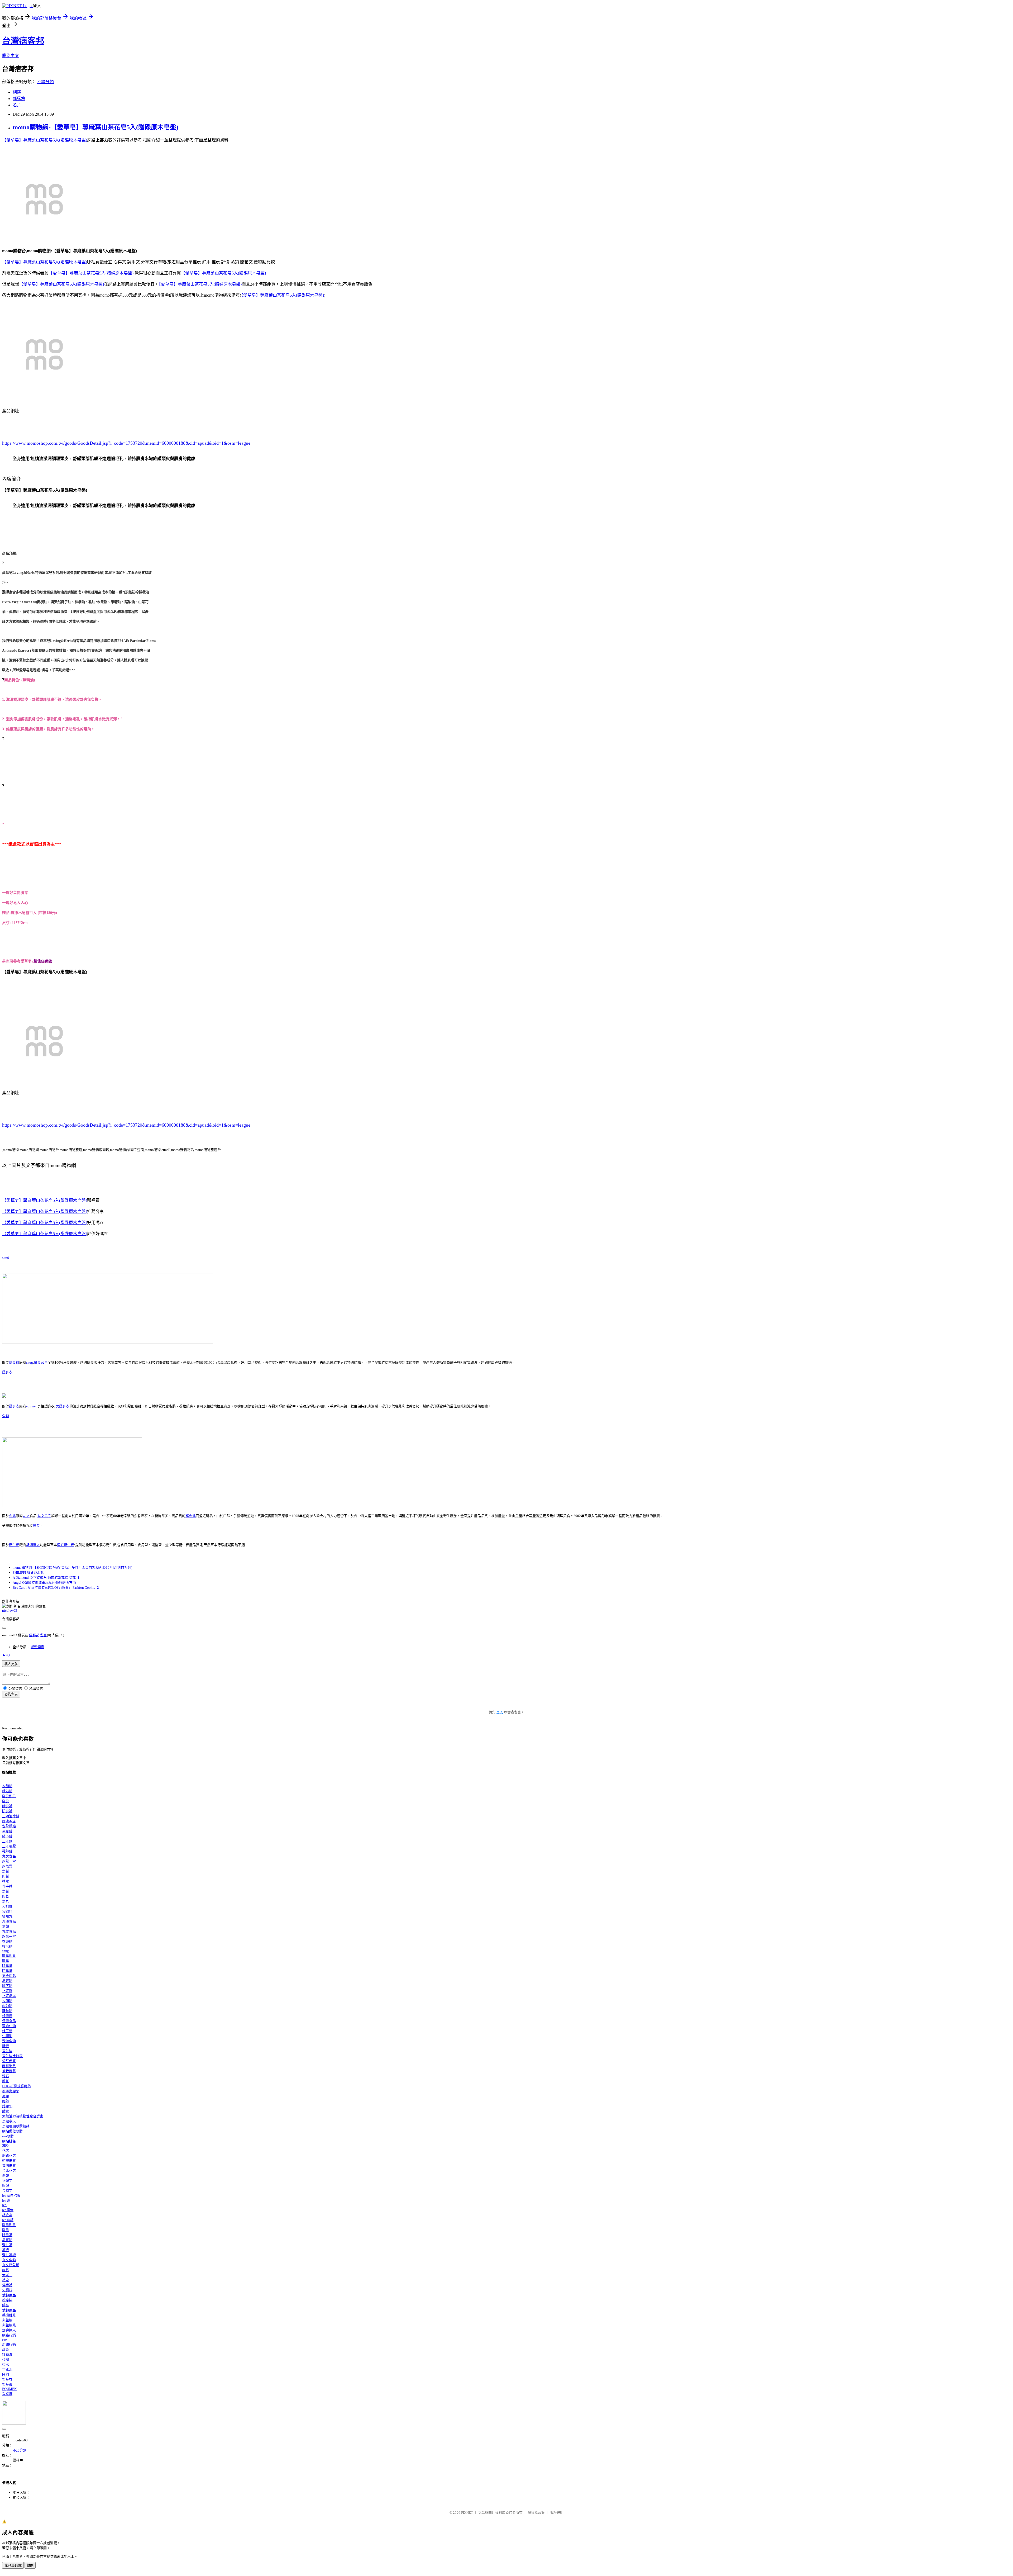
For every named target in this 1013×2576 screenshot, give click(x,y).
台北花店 (9, 2171)
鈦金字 (7, 2215)
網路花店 (9, 2155)
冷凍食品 (9, 1921)
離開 (30, 2566)
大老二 (7, 2275)
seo (4, 2339)
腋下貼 (7, 1836)
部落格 (19, 99)
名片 (17, 105)
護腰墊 (7, 2106)
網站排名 (9, 2141)
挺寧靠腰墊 (11, 2091)
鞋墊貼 (7, 1851)
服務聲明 (557, 2513)
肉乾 (6, 1896)
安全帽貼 (9, 1826)
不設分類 (45, 82)
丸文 (26, 1516)
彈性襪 (7, 2245)
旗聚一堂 (9, 1861)
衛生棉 (14, 1545)
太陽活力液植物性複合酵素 (23, 2116)
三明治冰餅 (11, 1816)
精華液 (7, 2354)
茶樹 (6, 2359)
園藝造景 (9, 2066)
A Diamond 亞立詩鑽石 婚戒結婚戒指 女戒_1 (46, 1578)
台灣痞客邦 (23, 41)
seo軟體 (8, 2136)
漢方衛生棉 (66, 1545)
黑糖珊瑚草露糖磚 (16, 2126)
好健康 (7, 2016)
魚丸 (6, 1901)
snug (6, 1257)
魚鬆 (6, 1416)
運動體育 (37, 1647)
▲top (6, 1655)
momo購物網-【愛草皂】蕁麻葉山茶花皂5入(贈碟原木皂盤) (95, 127)
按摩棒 (7, 2300)
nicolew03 (10, 1610)
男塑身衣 (63, 1406)
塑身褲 (7, 2385)
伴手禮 (7, 1886)
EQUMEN (9, 2389)
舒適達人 (33, 1545)
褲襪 (6, 2250)
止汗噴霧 (9, 1846)
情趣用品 (9, 2295)
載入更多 (11, 1664)
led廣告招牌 (11, 2196)
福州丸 (7, 1916)
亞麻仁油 (9, 2026)
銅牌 (6, 2186)
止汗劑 (7, 1841)
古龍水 (7, 2369)
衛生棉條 (9, 2325)
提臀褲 (7, 2394)
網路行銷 (9, 2335)
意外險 (7, 2051)
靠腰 (6, 2096)
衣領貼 (7, 1786)
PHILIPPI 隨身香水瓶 (28, 1572)
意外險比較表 (12, 2056)
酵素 (6, 2046)
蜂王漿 (7, 2031)
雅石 (6, 2076)
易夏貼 (7, 1831)
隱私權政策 (536, 2513)
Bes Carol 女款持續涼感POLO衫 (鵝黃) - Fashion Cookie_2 (56, 1588)
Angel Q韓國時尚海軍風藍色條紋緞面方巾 (44, 1583)
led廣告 (8, 2210)
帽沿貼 (7, 1791)
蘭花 (6, 2081)
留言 (44, 1635)
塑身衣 (7, 1372)
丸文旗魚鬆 (11, 2265)
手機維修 (9, 2315)
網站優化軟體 (12, 2131)
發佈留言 (11, 1694)
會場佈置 (9, 2165)
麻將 (6, 2270)
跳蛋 (6, 2305)
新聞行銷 (9, 2344)
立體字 (7, 2181)
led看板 (8, 2220)
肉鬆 (6, 1876)
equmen (32, 1406)
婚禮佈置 (9, 2160)
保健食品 (9, 2021)
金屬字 (7, 2191)
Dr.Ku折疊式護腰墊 (16, 2086)
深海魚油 (9, 2041)
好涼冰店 (9, 1821)
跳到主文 (11, 56)
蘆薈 (6, 2349)
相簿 (17, 92)
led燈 (6, 2201)
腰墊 (6, 2101)
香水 (6, 2364)
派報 (6, 2176)
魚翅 (6, 1926)
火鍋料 (7, 1911)
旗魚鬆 (191, 1516)
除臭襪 (14, 1362)
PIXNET (467, 2513)
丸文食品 (44, 1516)
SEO (5, 2145)
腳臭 (6, 1801)
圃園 (6, 2375)
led (4, 2205)
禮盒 (36, 1526)
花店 (6, 2150)
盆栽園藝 (9, 2071)
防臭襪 (7, 1811)
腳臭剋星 (41, 1362)
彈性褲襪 (9, 2255)
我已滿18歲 (13, 2566)
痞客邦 (34, 1635)
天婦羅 (7, 1906)
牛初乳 (7, 2036)
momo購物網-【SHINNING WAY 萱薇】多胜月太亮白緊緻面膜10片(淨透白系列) (72, 1567)
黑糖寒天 (9, 2121)
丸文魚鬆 (9, 2260)
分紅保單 (9, 2061)
